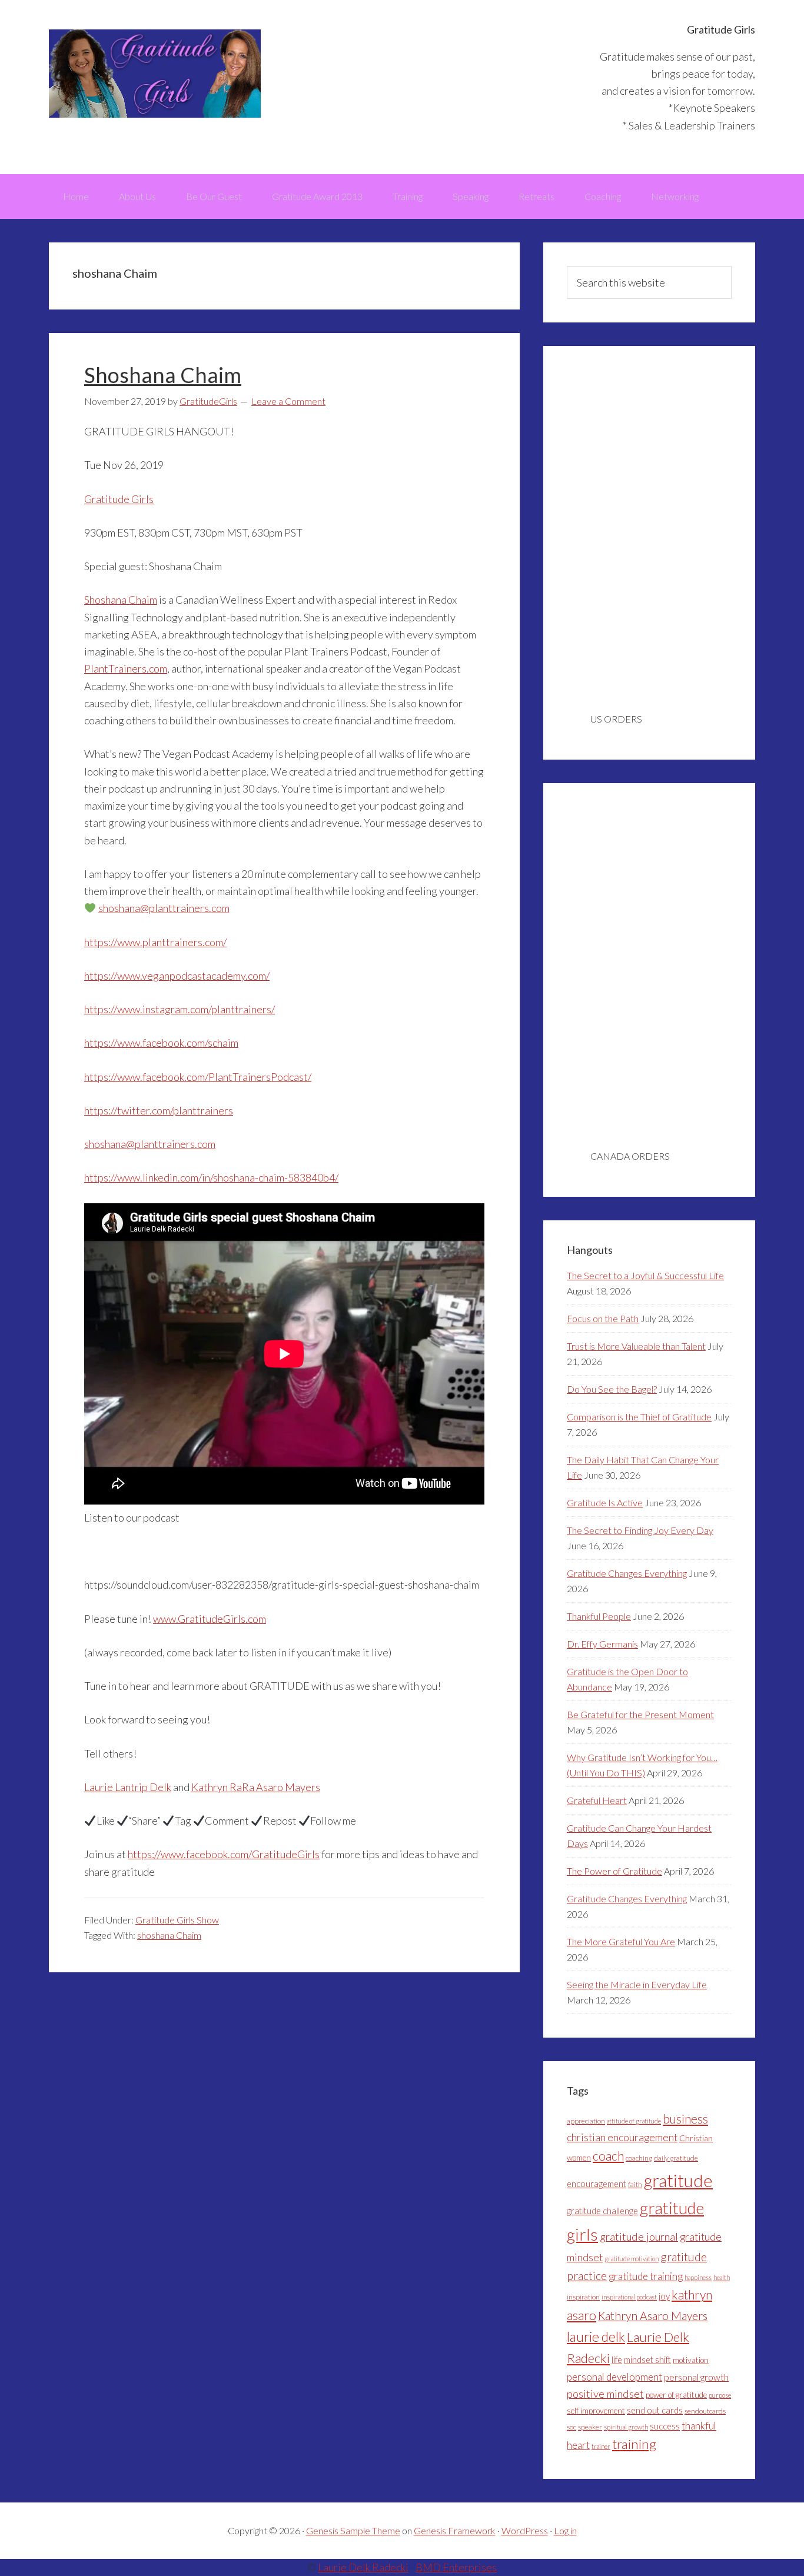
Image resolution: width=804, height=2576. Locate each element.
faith (635, 2184)
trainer (601, 2446)
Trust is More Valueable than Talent (636, 1346)
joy (664, 2296)
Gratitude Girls (155, 74)
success (665, 2426)
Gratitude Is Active (605, 1502)
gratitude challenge (602, 2211)
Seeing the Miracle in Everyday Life (637, 1984)
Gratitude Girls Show (177, 1920)
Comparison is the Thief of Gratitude (639, 1417)
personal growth (696, 2377)
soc (572, 2427)
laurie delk (596, 2337)
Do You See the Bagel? (612, 1389)
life (617, 2360)
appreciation (586, 2121)
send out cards (655, 2410)
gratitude (678, 2180)
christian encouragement (622, 2137)
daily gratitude (676, 2158)
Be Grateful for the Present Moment (640, 1714)
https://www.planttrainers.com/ (155, 942)
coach (608, 2156)
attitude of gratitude (634, 2121)
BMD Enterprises (456, 2567)
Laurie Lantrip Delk (128, 1787)
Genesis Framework (455, 2530)
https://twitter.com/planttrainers (159, 1110)
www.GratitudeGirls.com (210, 1619)
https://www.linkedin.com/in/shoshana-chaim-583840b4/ (211, 1177)
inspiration (583, 2297)
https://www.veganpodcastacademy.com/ (177, 976)
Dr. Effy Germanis (602, 1644)
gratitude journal (639, 2236)
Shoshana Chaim (163, 375)
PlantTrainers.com (126, 668)
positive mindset (605, 2394)
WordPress (525, 2530)
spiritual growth (626, 2427)
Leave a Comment (288, 401)
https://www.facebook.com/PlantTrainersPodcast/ (198, 1077)
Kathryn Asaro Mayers (653, 2316)
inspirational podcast (629, 2297)
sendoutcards (705, 2411)
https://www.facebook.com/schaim (161, 1043)
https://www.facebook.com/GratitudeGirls (224, 1854)
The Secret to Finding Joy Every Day (640, 1530)
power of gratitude (676, 2395)
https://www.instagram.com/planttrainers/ (180, 1009)
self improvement (596, 2411)
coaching (639, 2158)
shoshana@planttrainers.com (164, 908)
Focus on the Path (603, 1318)
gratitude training (646, 2276)
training (634, 2444)
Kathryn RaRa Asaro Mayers (256, 1787)
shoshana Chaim (169, 1935)
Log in (565, 2530)
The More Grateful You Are (621, 1941)
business (685, 2119)
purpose (720, 2395)
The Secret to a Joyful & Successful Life (645, 1275)
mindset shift (647, 2360)
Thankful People (599, 1616)
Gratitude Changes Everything (627, 1573)
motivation (691, 2360)
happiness (698, 2277)
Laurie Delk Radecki (363, 2567)
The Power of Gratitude (614, 1871)
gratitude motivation (632, 2259)
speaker (590, 2427)
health (722, 2277)
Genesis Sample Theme (353, 2530)
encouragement (597, 2184)
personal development (614, 2377)
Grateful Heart (597, 1800)
